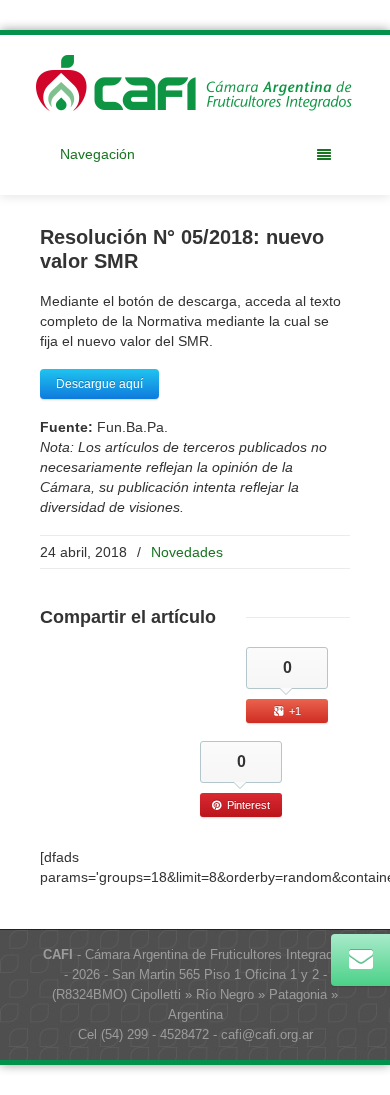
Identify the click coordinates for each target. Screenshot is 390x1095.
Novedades (187, 552)
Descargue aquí (99, 384)
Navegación (97, 154)
